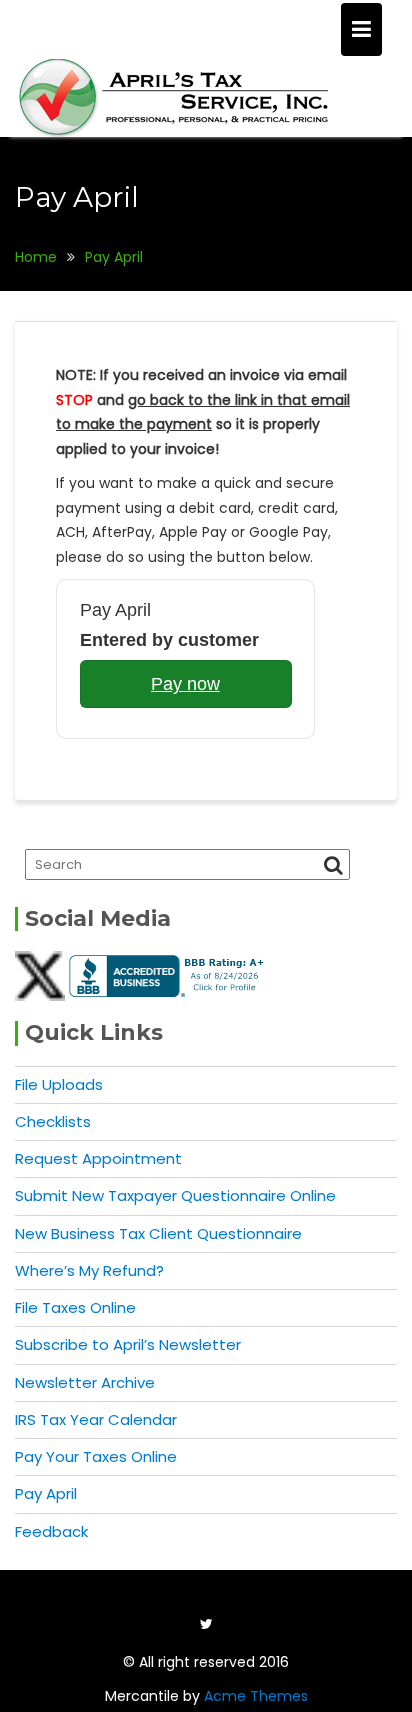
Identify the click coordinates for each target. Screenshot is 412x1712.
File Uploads (59, 1084)
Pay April (46, 1493)
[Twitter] (206, 1624)
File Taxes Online (75, 1307)
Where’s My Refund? (89, 1270)
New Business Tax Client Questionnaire (158, 1233)
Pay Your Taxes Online (96, 1456)
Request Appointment (98, 1158)
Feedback (51, 1531)
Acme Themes (256, 1696)
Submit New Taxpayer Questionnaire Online (175, 1195)
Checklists (53, 1121)
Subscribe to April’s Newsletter (128, 1344)
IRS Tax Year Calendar (96, 1419)
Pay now (185, 684)
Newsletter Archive (85, 1382)
